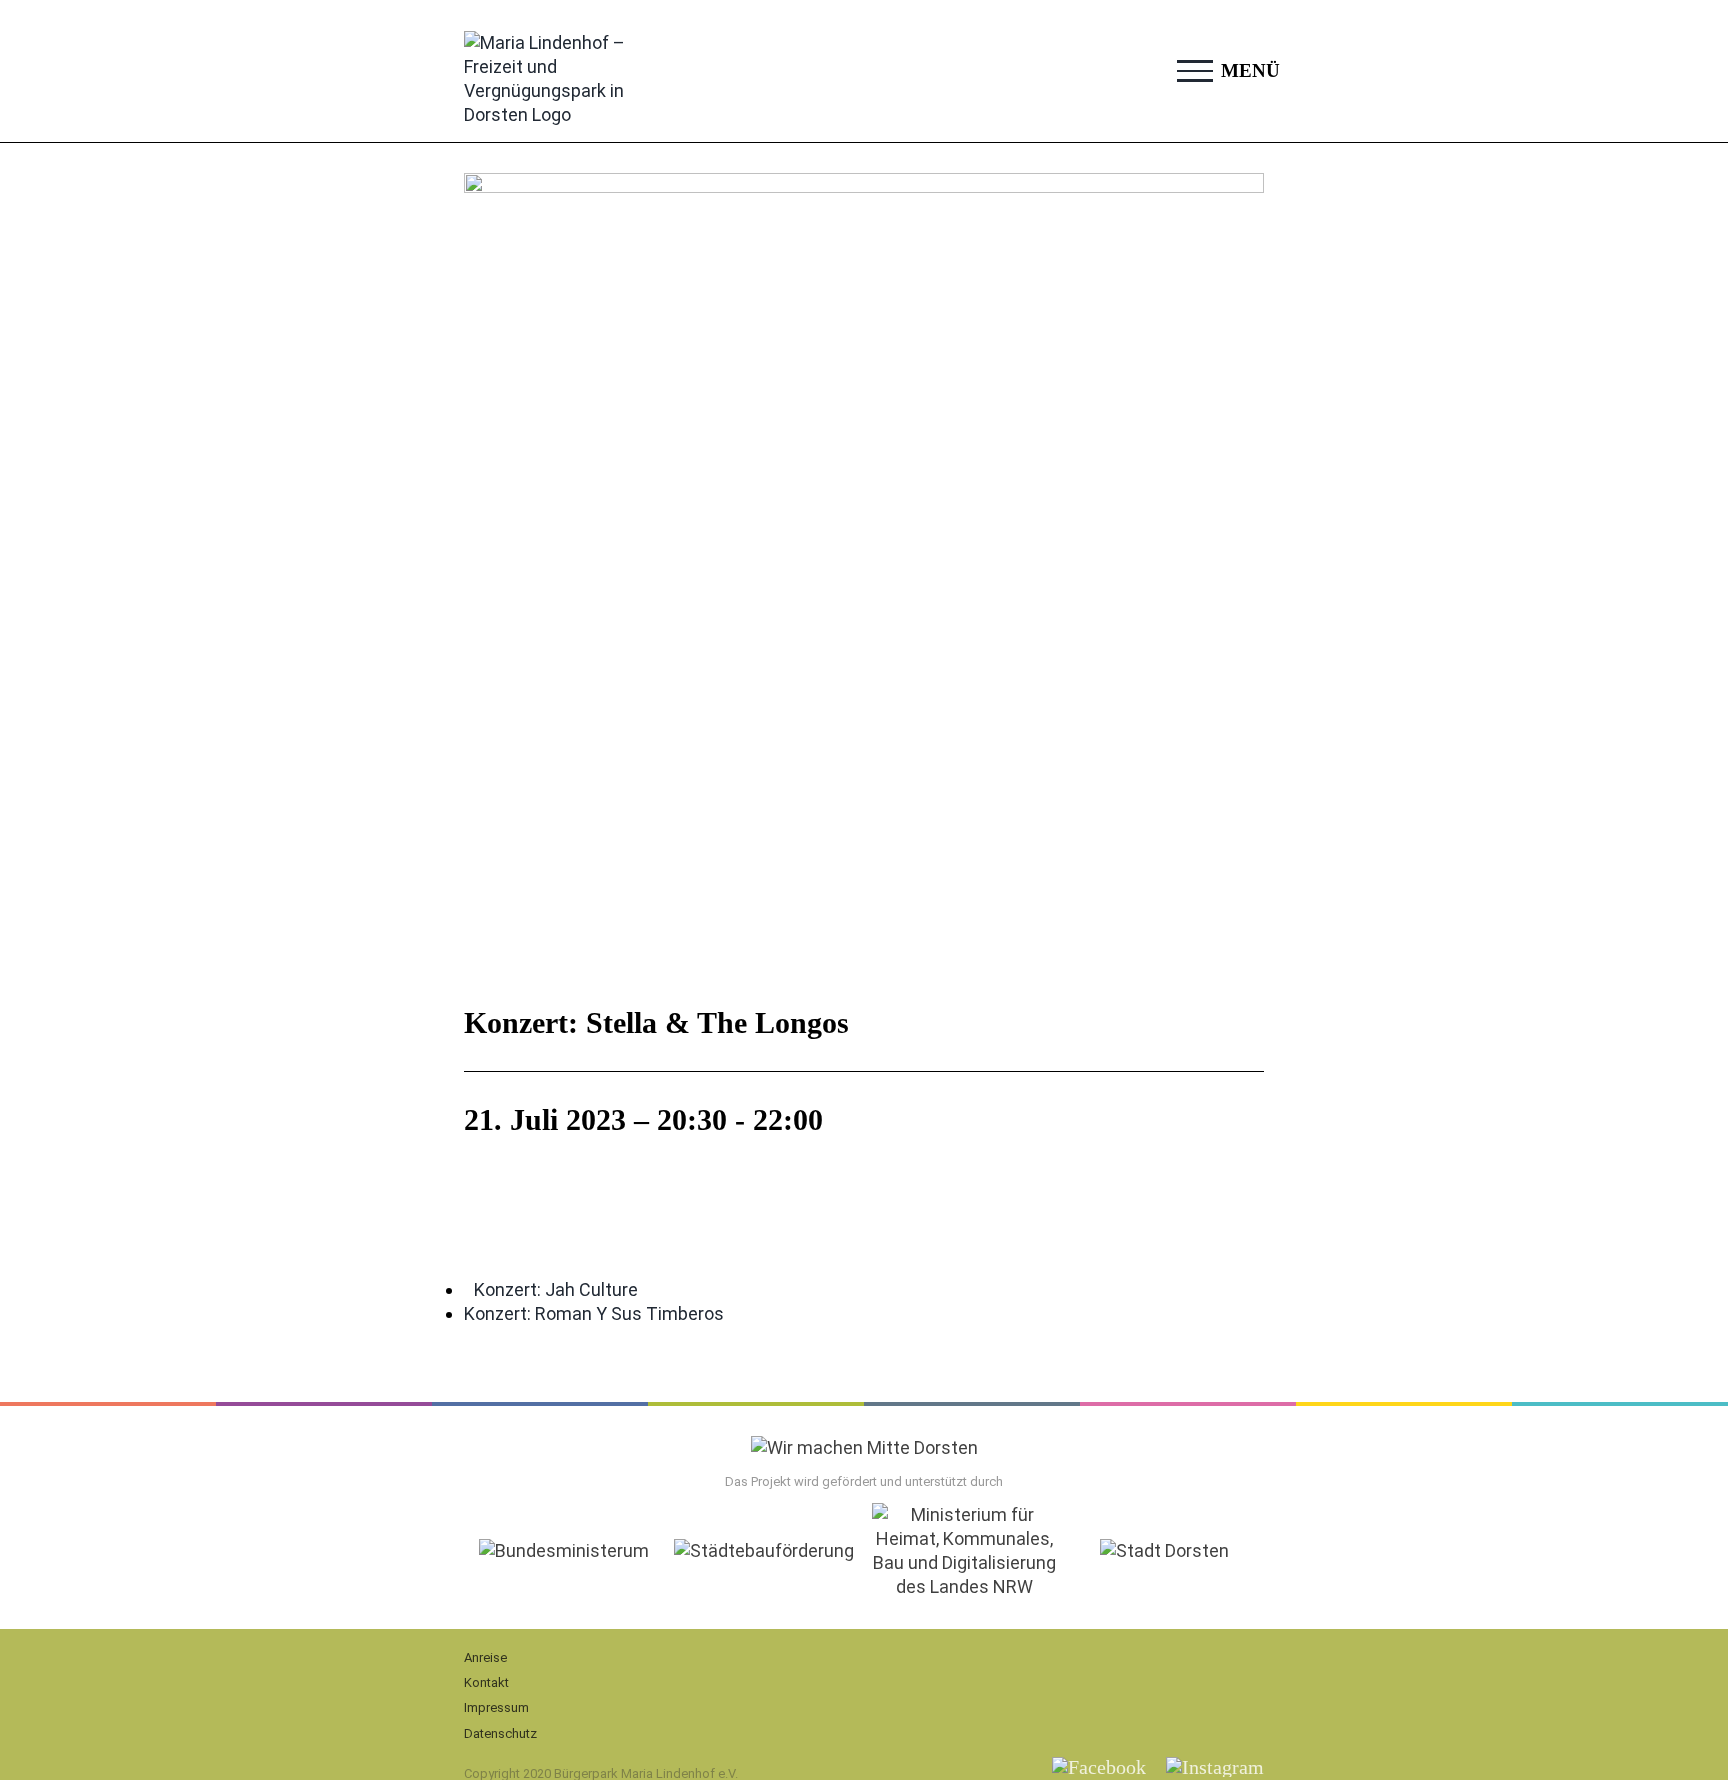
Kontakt (486, 1682)
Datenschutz (500, 1733)
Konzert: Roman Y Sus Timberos (594, 1313)
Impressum (496, 1707)
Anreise (485, 1657)
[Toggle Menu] (1195, 71)
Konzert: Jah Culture (556, 1289)
